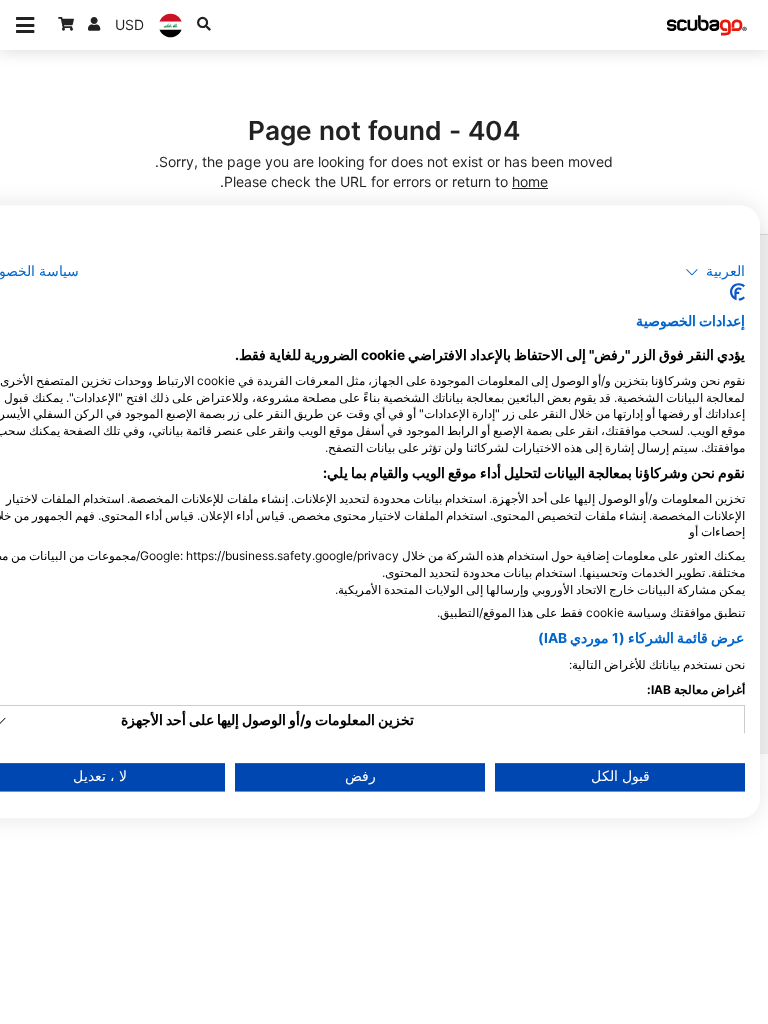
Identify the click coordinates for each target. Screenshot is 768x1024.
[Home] (707, 25)
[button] (715, 272)
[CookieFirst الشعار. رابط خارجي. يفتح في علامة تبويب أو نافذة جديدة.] (737, 293)
